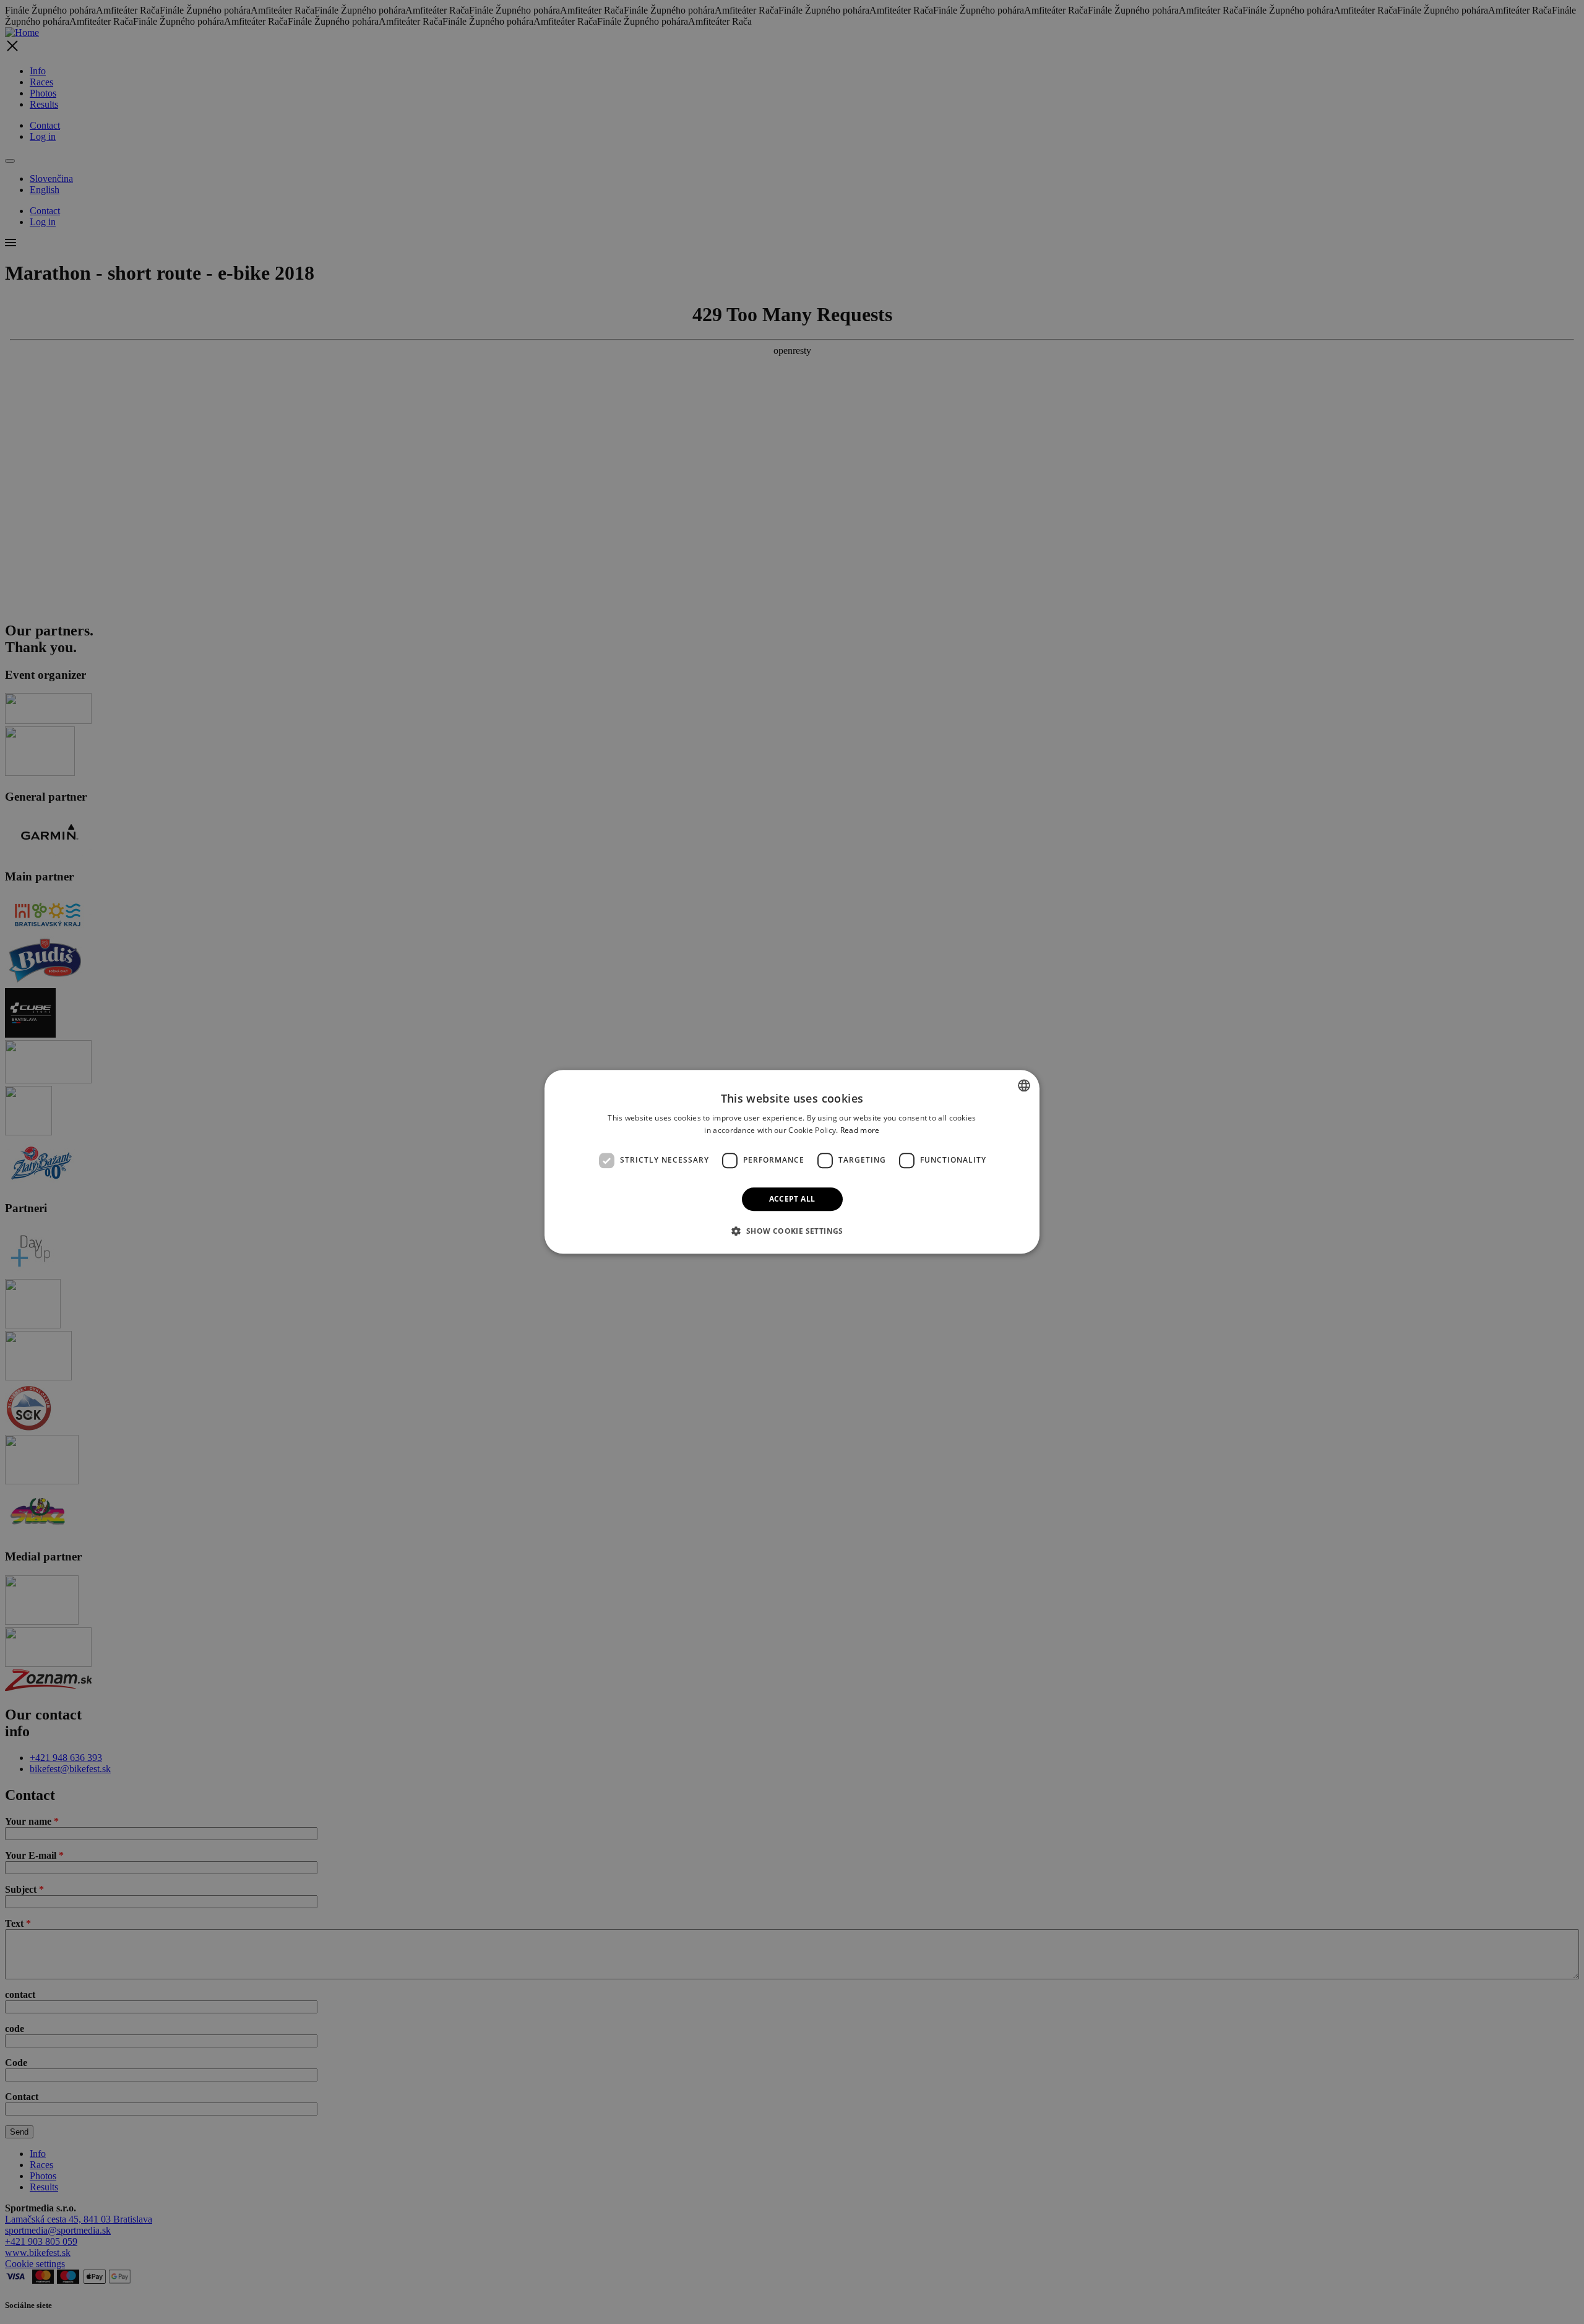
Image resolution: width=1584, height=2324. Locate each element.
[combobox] (1024, 1085)
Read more (860, 1131)
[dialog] (792, 1162)
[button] (792, 1231)
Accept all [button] (792, 1199)
